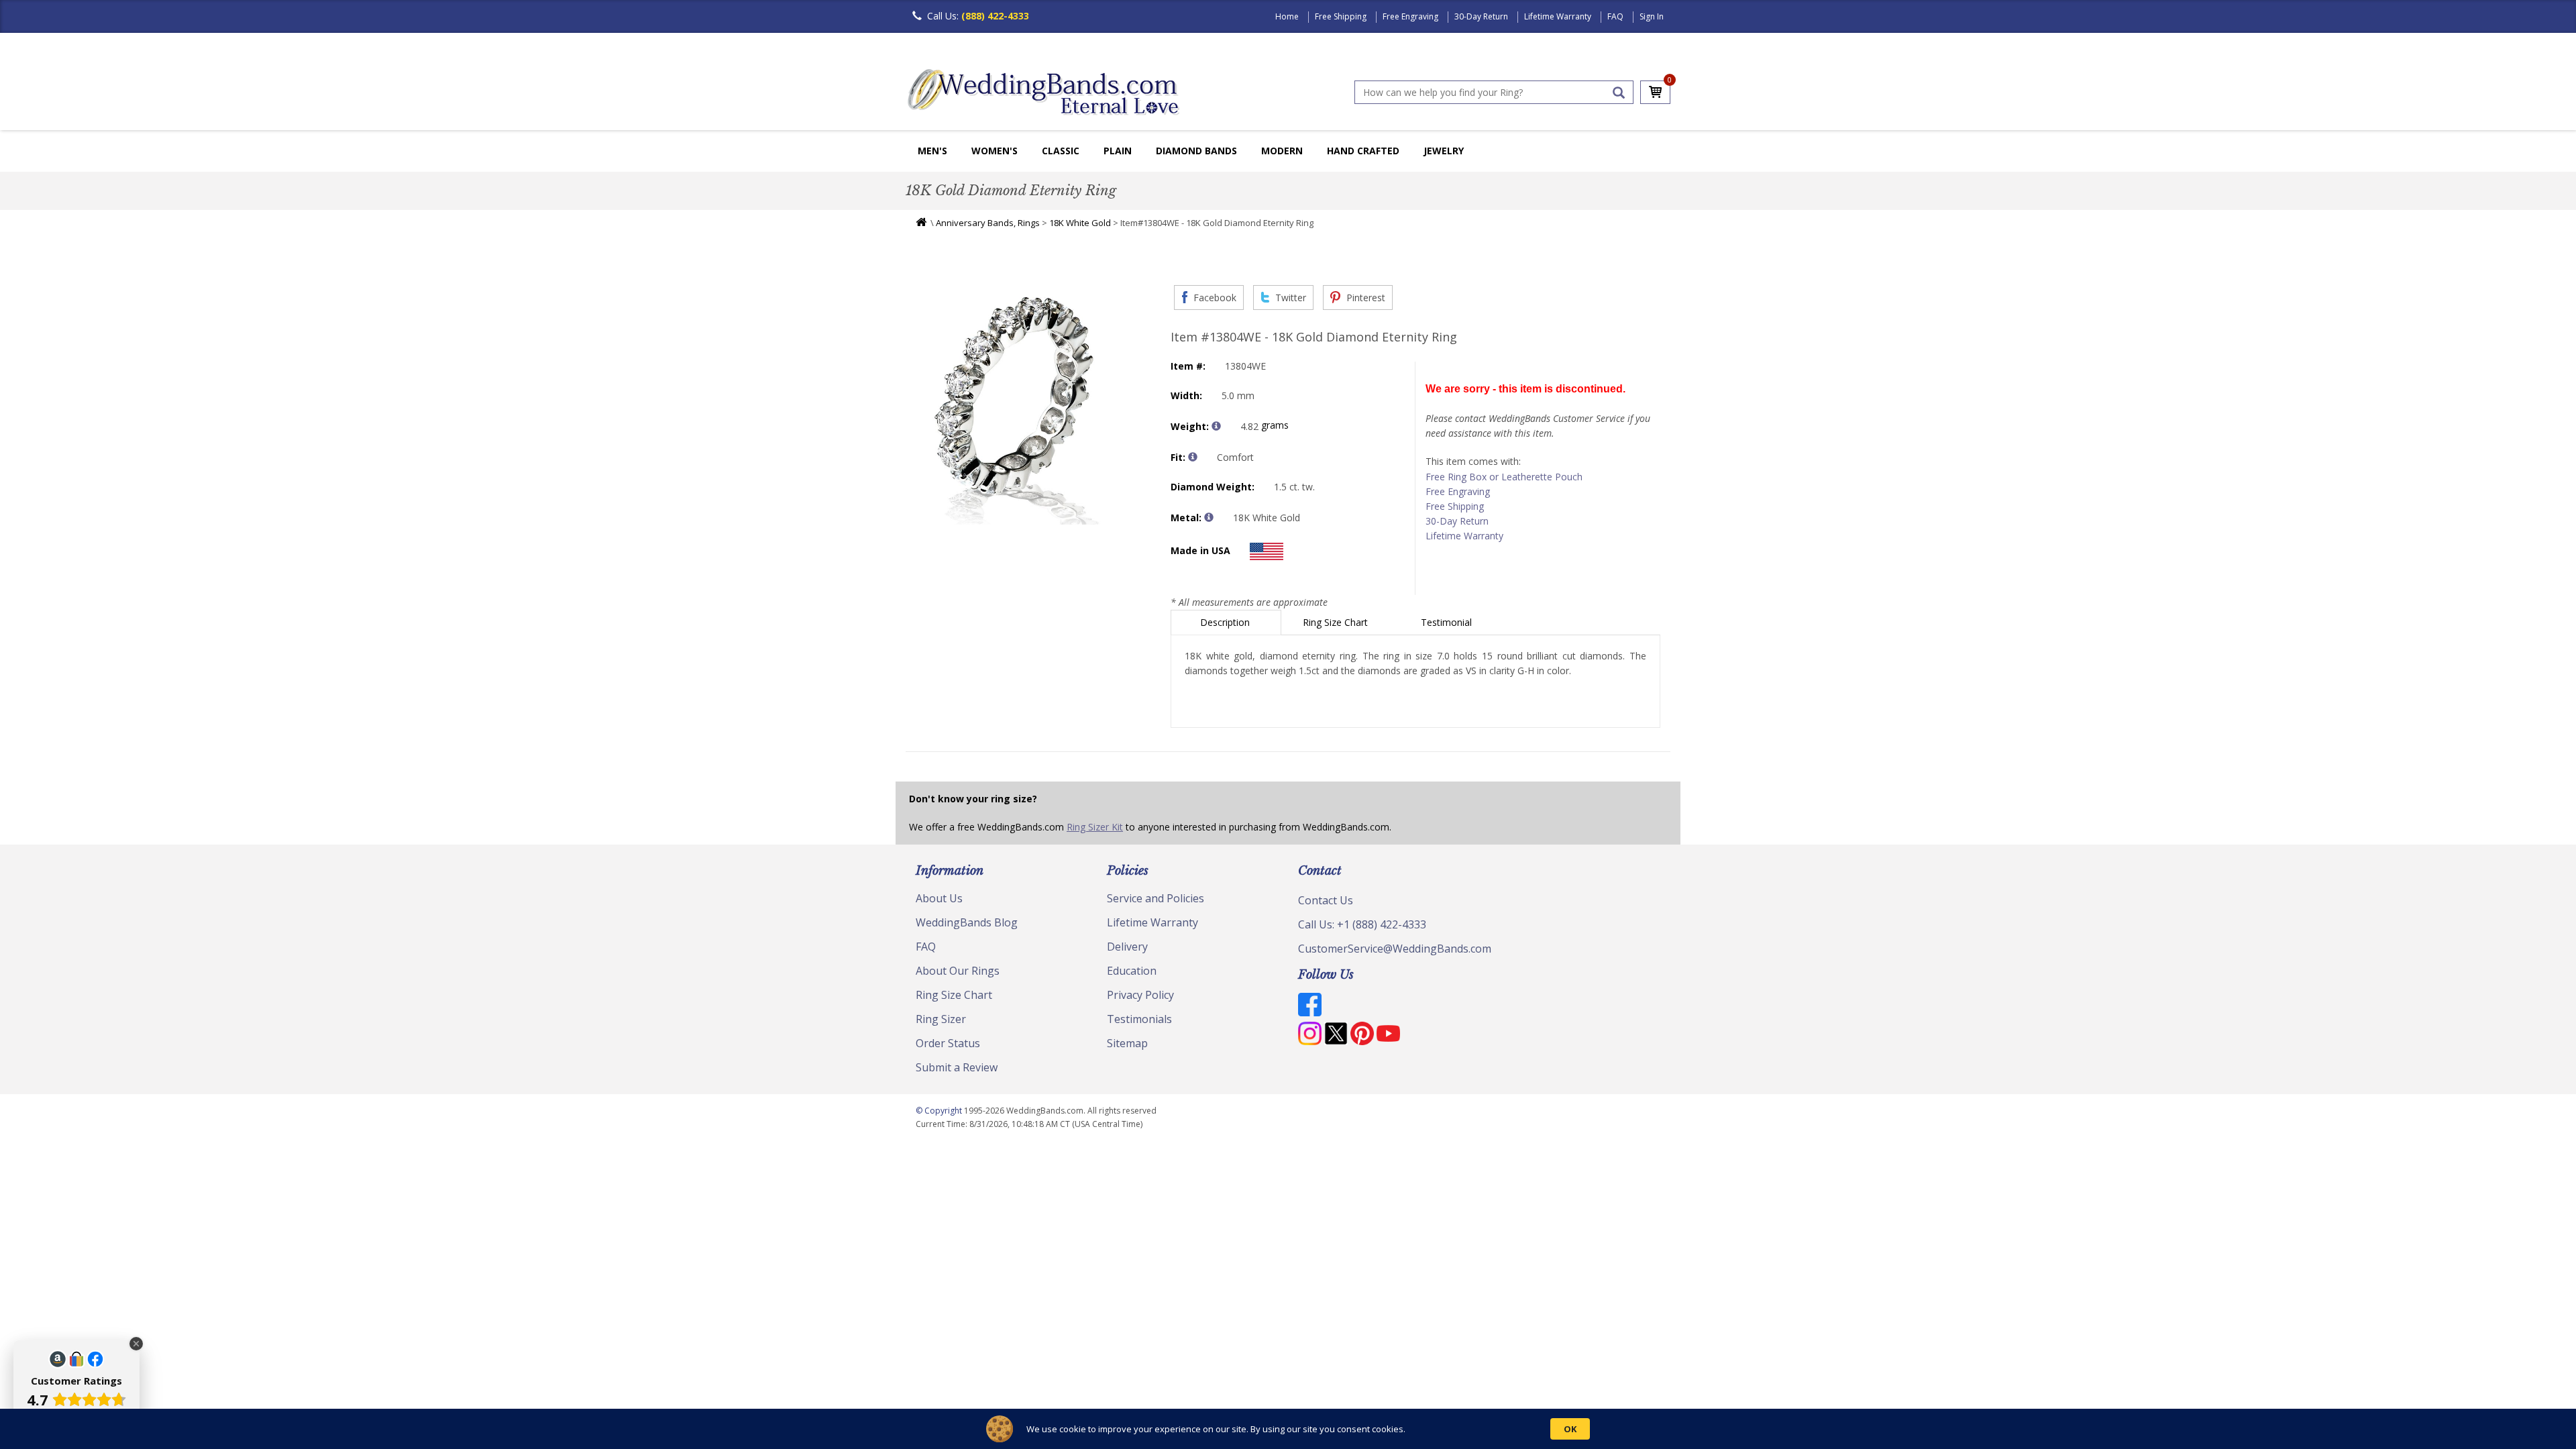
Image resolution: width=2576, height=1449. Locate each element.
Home (1287, 16)
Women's (995, 151)
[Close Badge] (136, 1344)
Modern (1282, 151)
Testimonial (1448, 622)
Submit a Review (957, 1067)
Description (1226, 622)
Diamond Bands (1196, 151)
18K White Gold (1080, 223)
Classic (1061, 151)
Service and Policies (1156, 898)
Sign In (1652, 16)
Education (1132, 971)
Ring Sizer (941, 1019)
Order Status (948, 1043)
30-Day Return (1481, 16)
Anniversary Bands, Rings (988, 223)
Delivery (1127, 947)
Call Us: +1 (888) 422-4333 (1362, 924)
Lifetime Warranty (1558, 16)
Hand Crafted (1363, 151)
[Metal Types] (1209, 517)
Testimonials (1139, 1019)
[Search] (1619, 93)
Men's (932, 151)
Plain (1118, 151)
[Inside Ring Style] (1193, 457)
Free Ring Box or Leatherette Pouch (1504, 477)
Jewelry (1444, 151)
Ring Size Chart (1337, 622)
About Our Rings (958, 971)
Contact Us (1326, 900)
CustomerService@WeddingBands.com (1395, 949)
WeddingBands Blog (967, 922)
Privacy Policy (1140, 995)
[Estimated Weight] (1216, 426)
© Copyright (940, 1111)
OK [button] (1570, 1429)
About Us (939, 898)
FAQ (1615, 16)
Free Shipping (1341, 16)
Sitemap (1127, 1043)
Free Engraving (1410, 16)
